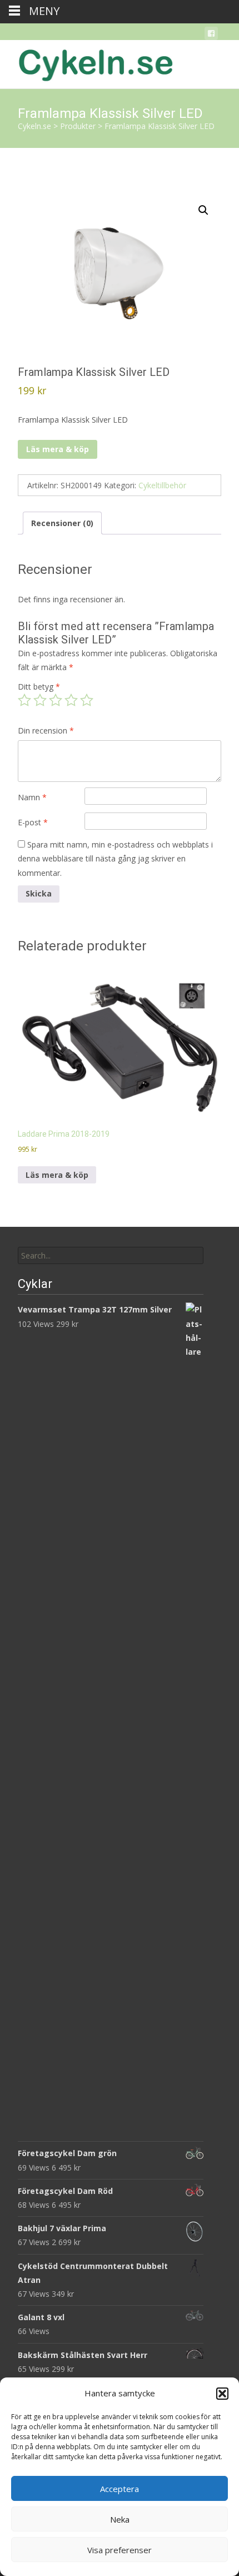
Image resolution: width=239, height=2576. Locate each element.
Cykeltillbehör (162, 485)
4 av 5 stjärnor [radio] (71, 700)
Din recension (46, 730)
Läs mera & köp (58, 449)
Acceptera (120, 2489)
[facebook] (211, 35)
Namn (32, 797)
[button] (222, 2394)
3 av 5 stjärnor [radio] (56, 700)
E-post (33, 822)
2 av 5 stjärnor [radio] (40, 700)
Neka (120, 2519)
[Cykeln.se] (87, 62)
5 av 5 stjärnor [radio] (87, 700)
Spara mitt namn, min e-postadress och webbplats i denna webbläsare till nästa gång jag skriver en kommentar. (115, 858)
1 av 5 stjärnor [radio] (24, 700)
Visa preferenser (120, 2550)
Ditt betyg (39, 687)
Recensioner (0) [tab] (62, 523)
